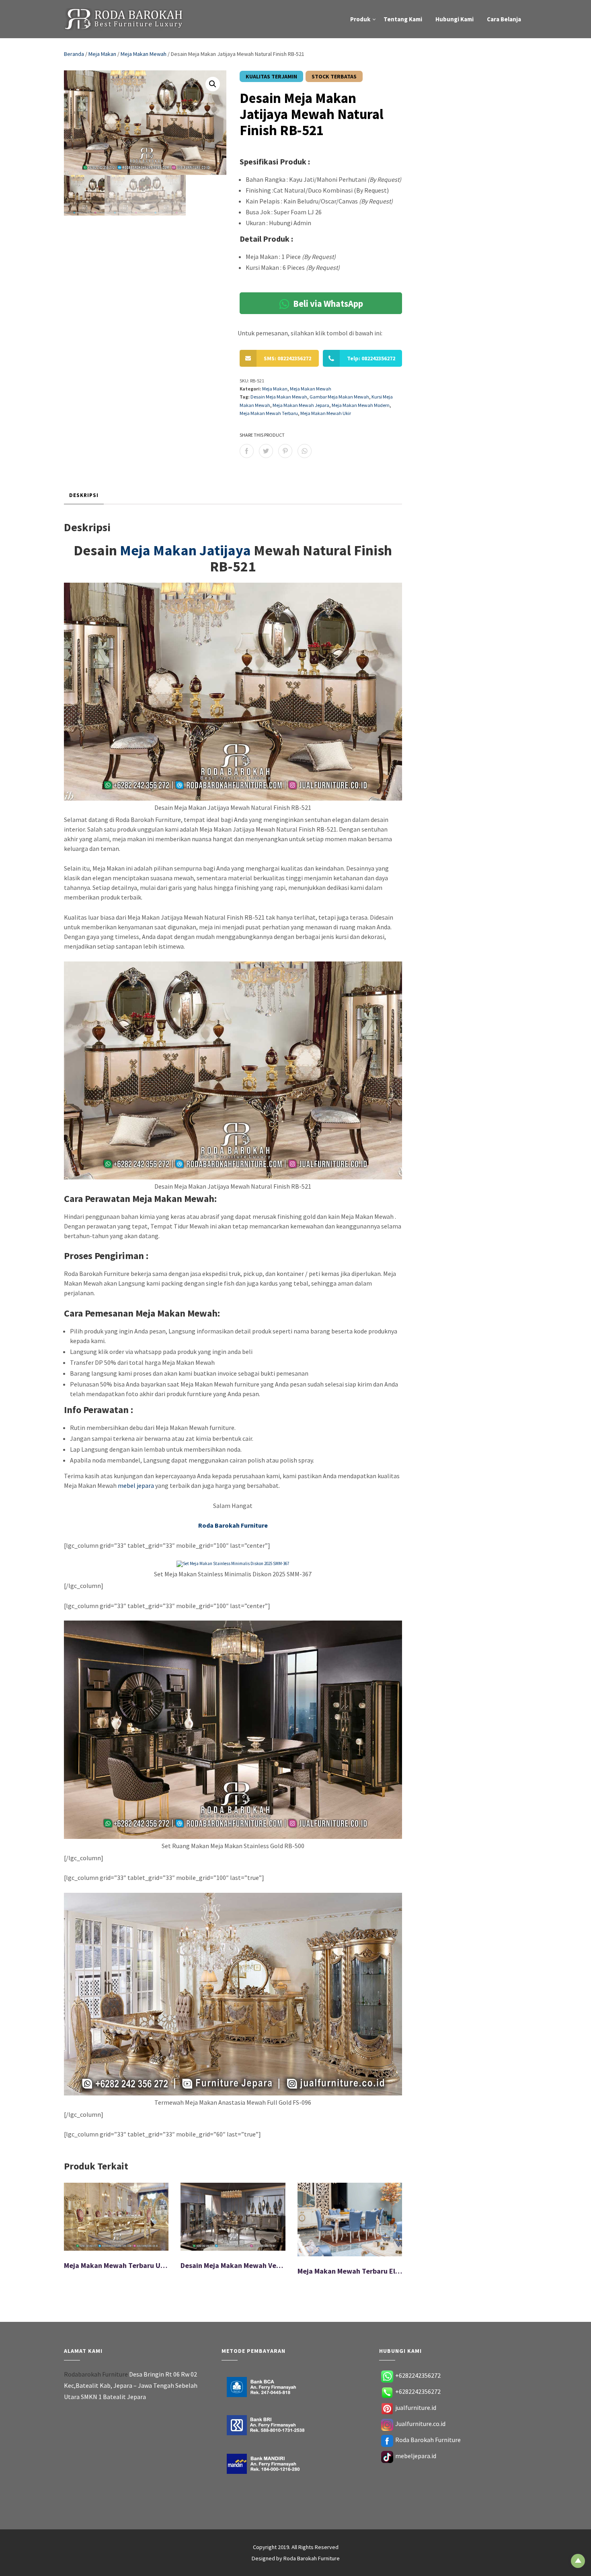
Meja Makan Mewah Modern (361, 405)
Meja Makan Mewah (144, 54)
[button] (213, 84)
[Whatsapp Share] (305, 451)
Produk (360, 19)
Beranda (74, 54)
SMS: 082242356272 (287, 358)
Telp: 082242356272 (371, 358)
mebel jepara (136, 1485)
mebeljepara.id (416, 2456)
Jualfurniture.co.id (420, 2424)
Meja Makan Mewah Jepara (301, 405)
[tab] (84, 496)
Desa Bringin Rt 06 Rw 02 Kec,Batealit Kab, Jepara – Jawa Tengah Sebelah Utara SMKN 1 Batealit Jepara (131, 2385)
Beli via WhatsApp (327, 303)
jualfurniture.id (416, 2408)
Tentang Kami (403, 19)
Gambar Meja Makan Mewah (339, 397)
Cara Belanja (504, 19)
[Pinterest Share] (285, 451)
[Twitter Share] (266, 451)
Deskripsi (84, 495)
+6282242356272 (418, 2375)
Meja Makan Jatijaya (185, 550)
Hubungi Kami (455, 19)
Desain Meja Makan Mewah (279, 397)
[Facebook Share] (247, 451)
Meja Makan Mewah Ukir (326, 413)
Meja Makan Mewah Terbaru (269, 413)
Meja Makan (102, 54)
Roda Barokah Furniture (428, 2440)
